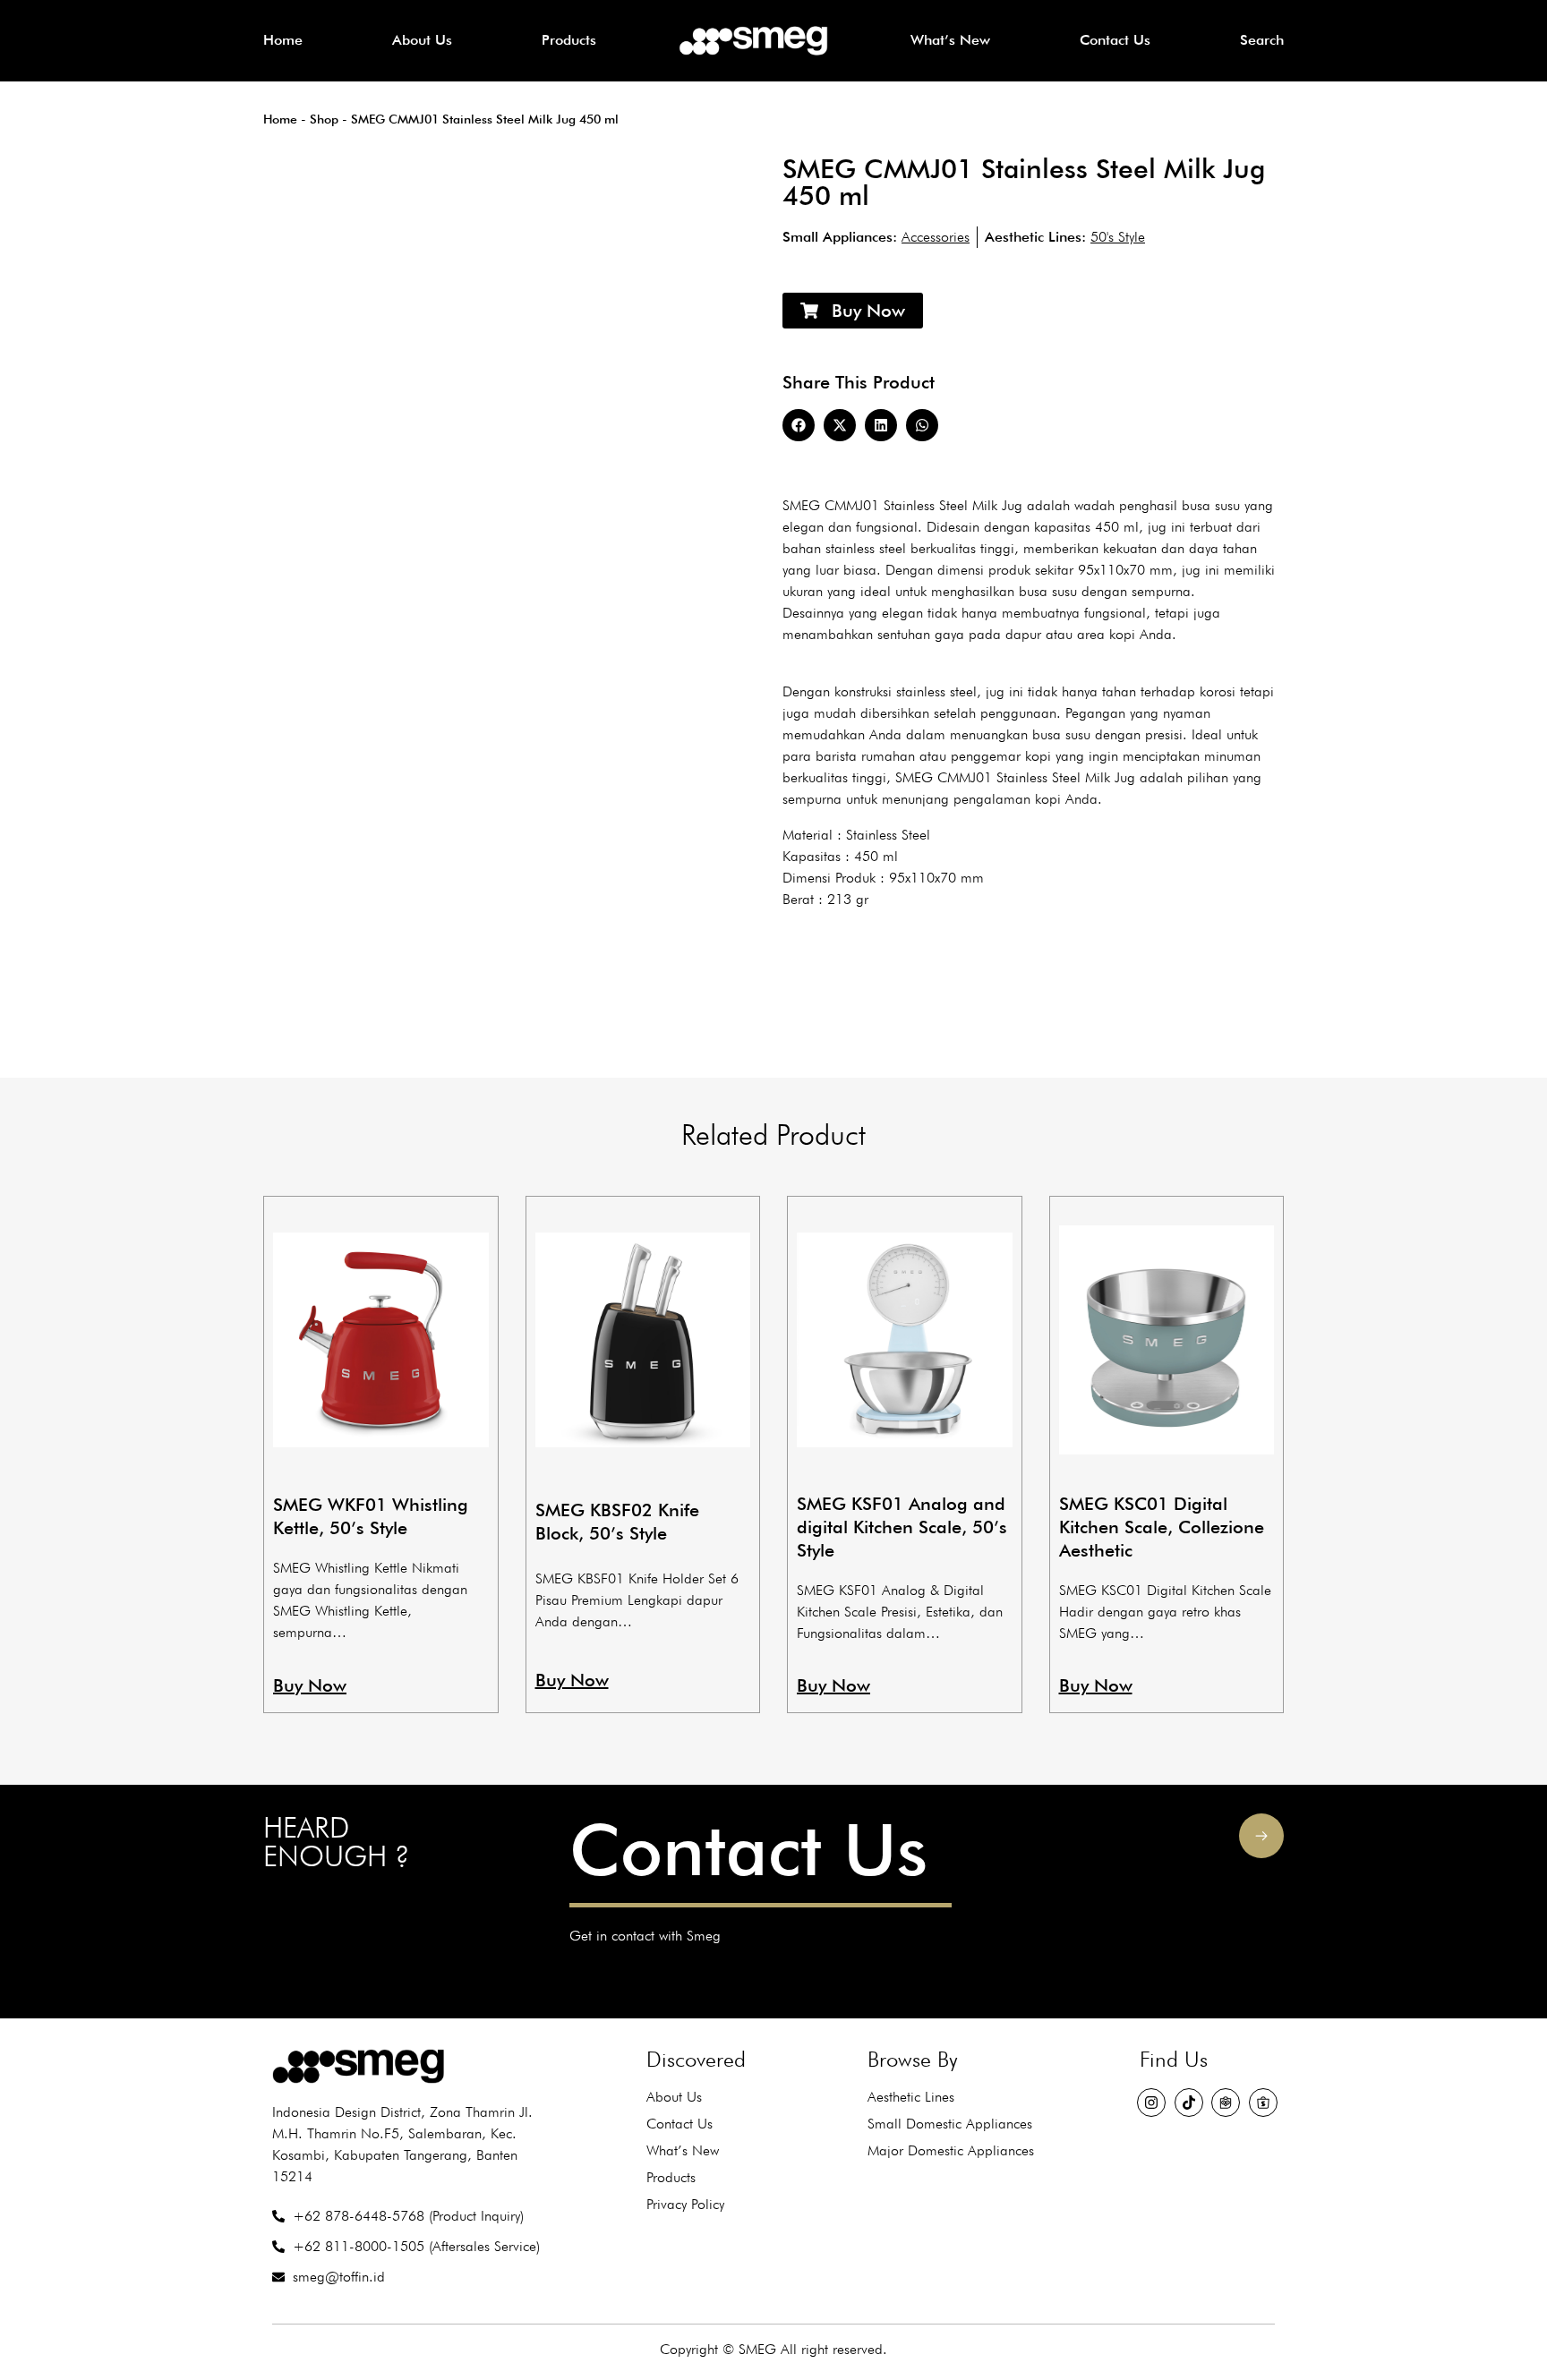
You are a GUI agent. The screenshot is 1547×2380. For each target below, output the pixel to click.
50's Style (1118, 237)
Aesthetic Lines (911, 2097)
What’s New (950, 40)
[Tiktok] (1189, 2103)
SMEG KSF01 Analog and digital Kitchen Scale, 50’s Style (902, 1527)
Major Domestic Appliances (951, 2150)
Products (569, 40)
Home (283, 40)
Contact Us (1115, 40)
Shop (324, 119)
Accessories (936, 237)
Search (1262, 40)
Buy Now (310, 1685)
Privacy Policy (685, 2204)
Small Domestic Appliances (950, 2124)
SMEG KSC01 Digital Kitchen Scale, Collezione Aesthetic (1162, 1527)
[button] (853, 311)
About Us (422, 40)
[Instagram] (1151, 2103)
